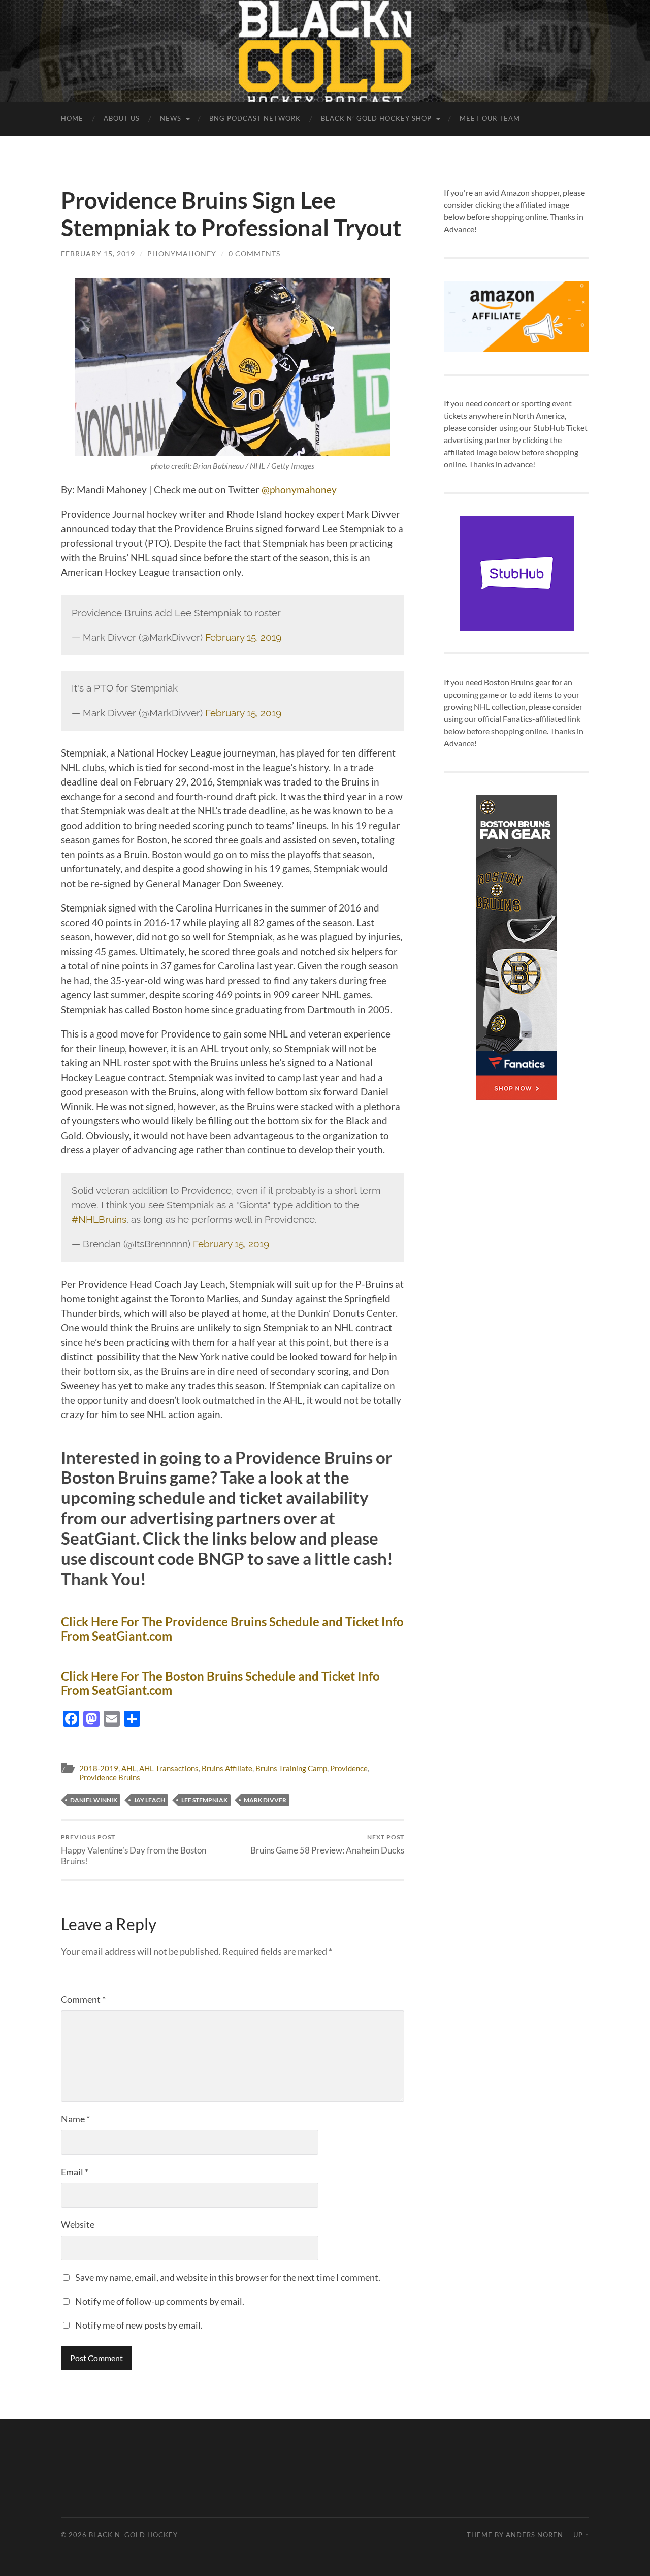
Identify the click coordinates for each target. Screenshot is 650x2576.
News (171, 118)
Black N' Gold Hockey (133, 2535)
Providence (349, 1768)
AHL (129, 1768)
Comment (83, 1999)
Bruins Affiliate (227, 1768)
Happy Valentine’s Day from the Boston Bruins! (134, 1849)
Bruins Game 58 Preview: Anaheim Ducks (327, 1844)
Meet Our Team (490, 118)
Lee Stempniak (204, 1800)
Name (75, 2119)
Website (78, 2224)
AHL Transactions (169, 1768)
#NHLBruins (99, 1219)
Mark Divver (265, 1800)
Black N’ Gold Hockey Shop (376, 118)
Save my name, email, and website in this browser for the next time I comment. (228, 2277)
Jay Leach (149, 1800)
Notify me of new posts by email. (139, 2325)
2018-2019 (99, 1768)
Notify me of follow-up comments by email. (160, 2301)
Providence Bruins (110, 1777)
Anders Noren (534, 2535)
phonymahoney (182, 253)
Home (72, 118)
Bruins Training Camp (291, 1768)
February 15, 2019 (98, 253)
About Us (122, 118)
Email (75, 2172)
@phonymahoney (299, 490)
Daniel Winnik (94, 1800)
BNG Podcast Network (255, 118)
